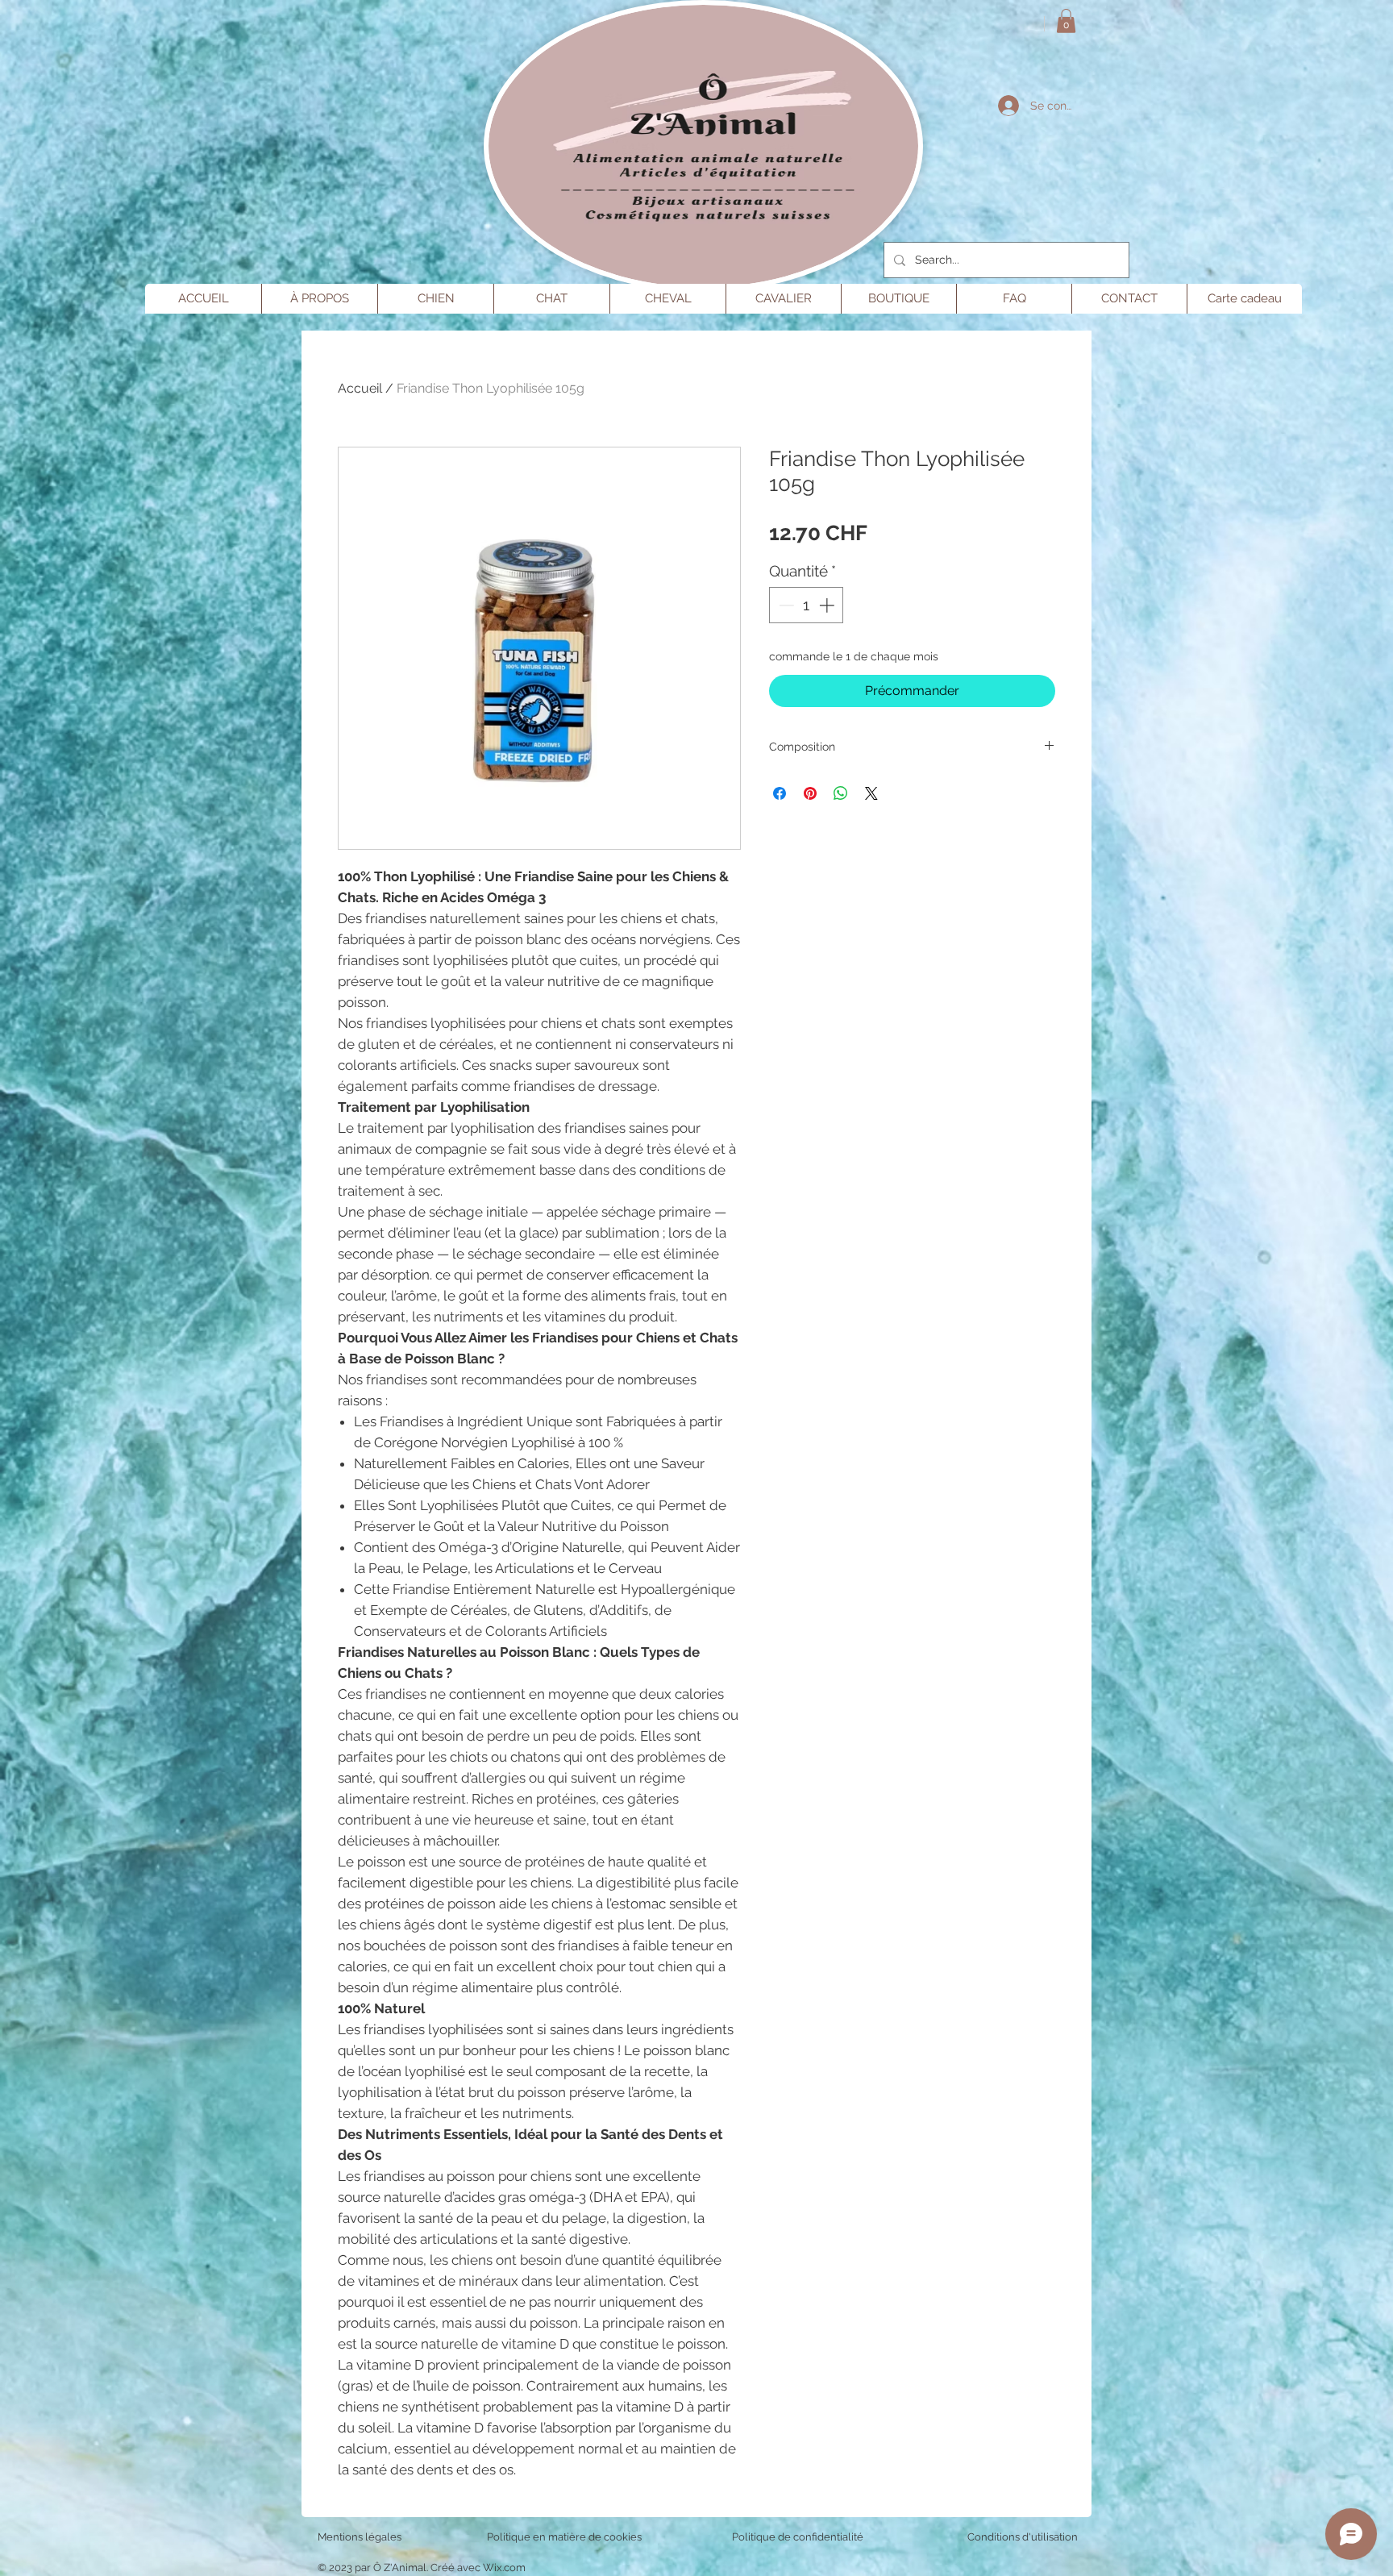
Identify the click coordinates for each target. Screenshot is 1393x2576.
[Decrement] (785, 605)
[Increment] (828, 605)
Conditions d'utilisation (1023, 2537)
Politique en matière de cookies (566, 2537)
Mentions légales (360, 2537)
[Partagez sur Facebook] (780, 793)
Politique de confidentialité (798, 2537)
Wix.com (504, 2568)
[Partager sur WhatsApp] (841, 793)
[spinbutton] (807, 605)
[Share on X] (871, 793)
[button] (1066, 21)
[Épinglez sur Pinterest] (810, 793)
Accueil (360, 388)
